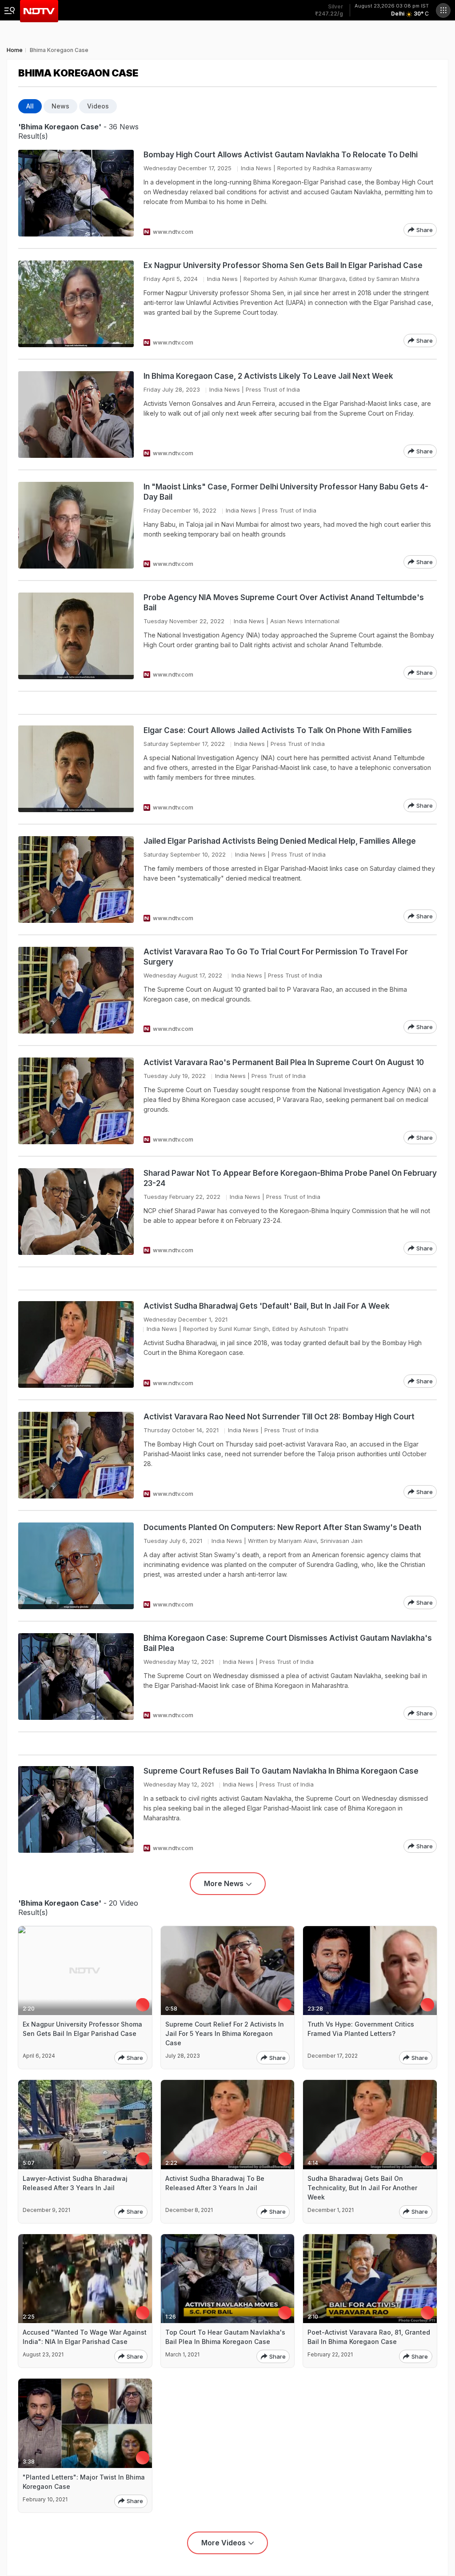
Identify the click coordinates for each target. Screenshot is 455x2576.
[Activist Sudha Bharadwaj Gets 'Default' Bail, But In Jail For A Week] (76, 1344)
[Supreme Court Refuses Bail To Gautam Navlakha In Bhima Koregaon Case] (76, 1809)
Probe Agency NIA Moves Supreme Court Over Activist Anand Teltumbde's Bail (284, 603)
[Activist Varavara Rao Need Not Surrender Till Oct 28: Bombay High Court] (76, 1455)
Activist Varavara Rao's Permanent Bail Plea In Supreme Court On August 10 (284, 1062)
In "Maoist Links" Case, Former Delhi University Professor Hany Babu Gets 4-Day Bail (286, 492)
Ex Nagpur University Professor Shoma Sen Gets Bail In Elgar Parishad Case (283, 265)
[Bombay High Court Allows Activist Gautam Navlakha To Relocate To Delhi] (76, 193)
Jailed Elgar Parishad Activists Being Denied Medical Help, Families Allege (280, 841)
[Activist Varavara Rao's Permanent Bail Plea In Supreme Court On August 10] (76, 1101)
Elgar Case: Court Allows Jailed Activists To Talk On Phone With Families (278, 730)
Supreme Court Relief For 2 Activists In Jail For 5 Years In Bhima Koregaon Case (225, 2033)
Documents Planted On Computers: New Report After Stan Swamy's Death (282, 1527)
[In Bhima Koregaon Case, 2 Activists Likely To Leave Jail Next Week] (76, 415)
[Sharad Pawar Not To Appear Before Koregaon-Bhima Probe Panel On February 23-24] (76, 1212)
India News (256, 168)
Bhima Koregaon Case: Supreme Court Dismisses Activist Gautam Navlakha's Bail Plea (288, 1643)
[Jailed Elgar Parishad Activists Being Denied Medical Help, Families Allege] (76, 879)
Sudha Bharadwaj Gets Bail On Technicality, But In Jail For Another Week (362, 2188)
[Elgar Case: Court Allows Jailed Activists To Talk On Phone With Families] (76, 769)
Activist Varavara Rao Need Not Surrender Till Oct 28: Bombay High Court (279, 1417)
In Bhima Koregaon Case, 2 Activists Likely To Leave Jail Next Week (268, 376)
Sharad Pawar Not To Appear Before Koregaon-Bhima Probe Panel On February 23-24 (290, 1178)
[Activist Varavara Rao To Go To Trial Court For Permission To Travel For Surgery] (76, 990)
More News (224, 1883)
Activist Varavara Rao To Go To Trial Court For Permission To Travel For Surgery (276, 957)
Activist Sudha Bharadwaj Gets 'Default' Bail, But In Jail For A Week (267, 1306)
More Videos (224, 2543)
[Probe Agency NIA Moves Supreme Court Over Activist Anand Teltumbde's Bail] (76, 636)
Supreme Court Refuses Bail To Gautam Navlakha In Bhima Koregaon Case (281, 1771)
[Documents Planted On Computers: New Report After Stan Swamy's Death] (76, 1566)
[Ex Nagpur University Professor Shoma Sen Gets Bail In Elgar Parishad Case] (76, 304)
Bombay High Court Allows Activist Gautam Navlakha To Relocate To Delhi (281, 155)
